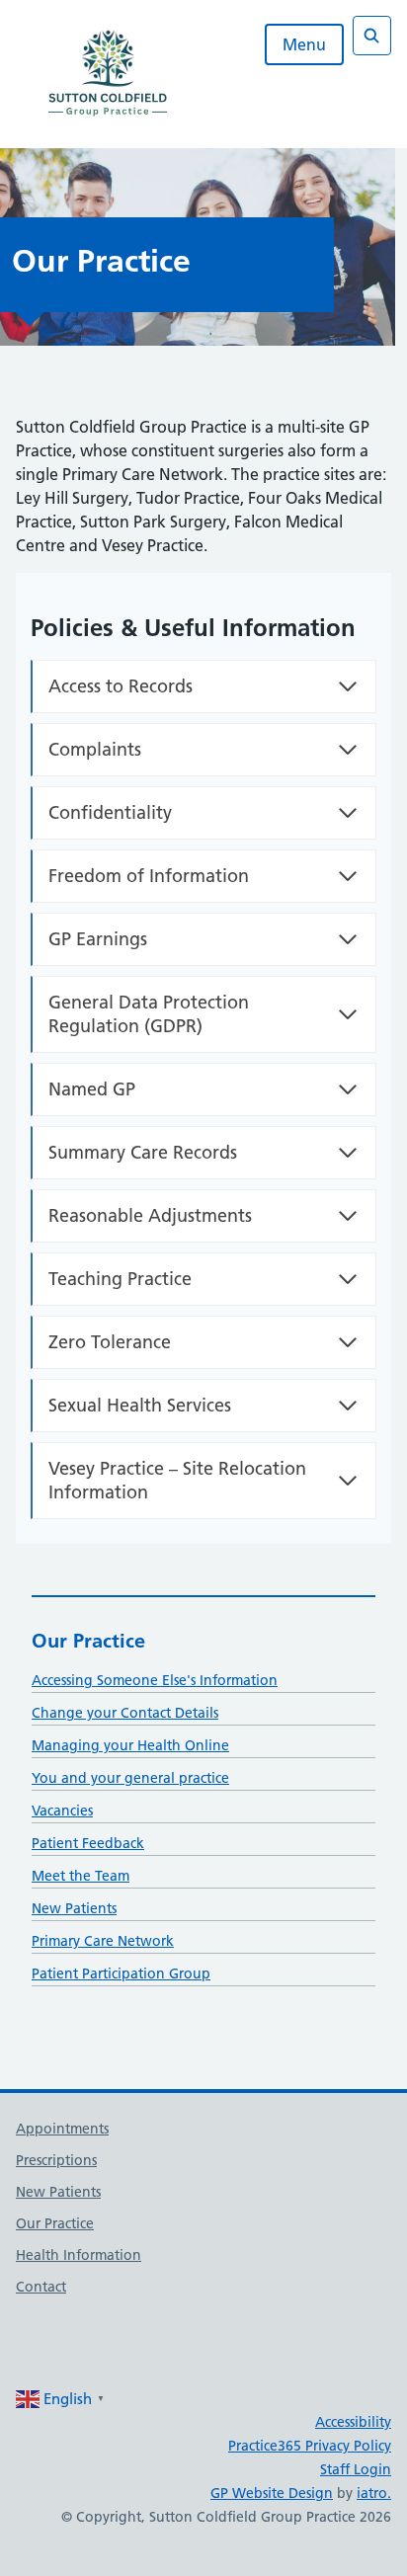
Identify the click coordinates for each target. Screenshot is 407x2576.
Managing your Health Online (130, 1745)
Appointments (62, 2129)
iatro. (374, 2493)
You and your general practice (130, 1778)
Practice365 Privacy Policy (310, 2446)
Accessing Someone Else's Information (155, 1680)
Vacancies (62, 1811)
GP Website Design (272, 2493)
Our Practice (88, 1641)
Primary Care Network (103, 1941)
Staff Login (356, 2469)
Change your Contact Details (125, 1713)
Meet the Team (81, 1876)
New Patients (74, 1908)
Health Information (79, 2255)
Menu (304, 44)
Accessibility (353, 2422)
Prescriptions (56, 2160)
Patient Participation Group (121, 1973)
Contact (41, 2287)
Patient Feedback (88, 1843)
